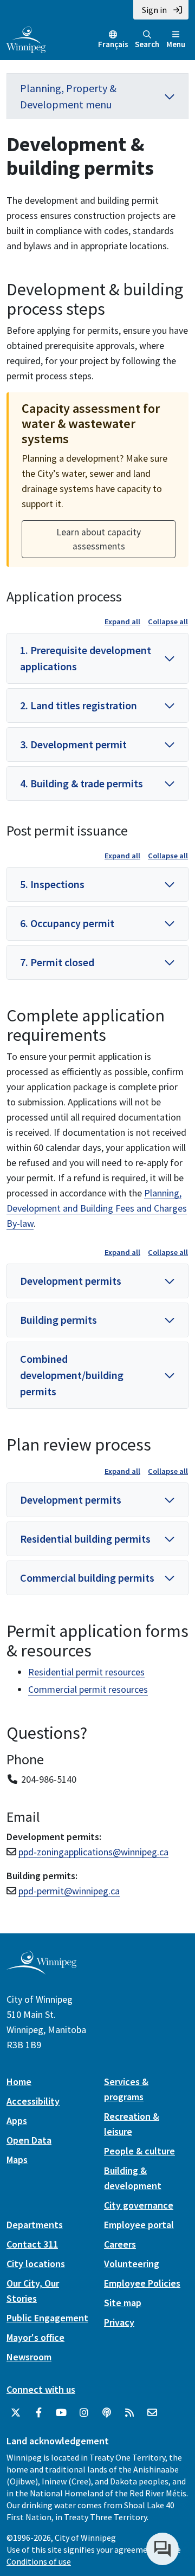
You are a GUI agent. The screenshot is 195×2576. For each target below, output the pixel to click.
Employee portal (139, 2225)
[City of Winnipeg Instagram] (84, 2413)
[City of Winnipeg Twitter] (16, 2413)
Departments (35, 2225)
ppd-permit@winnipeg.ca (69, 1891)
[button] (97, 658)
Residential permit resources (86, 1672)
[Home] (26, 38)
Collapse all (168, 622)
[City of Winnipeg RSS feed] (129, 2413)
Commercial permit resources (88, 1689)
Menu (176, 44)
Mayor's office (35, 2337)
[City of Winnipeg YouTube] (61, 2413)
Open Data (29, 2140)
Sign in (154, 10)
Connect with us (41, 2389)
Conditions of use (39, 2561)
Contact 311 (32, 2244)
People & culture (139, 2151)
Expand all (122, 622)
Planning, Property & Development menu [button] (68, 96)
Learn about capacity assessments (99, 539)
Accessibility (33, 2101)
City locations (36, 2264)
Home (19, 2082)
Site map (123, 2303)
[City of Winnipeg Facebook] (38, 2413)
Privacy (119, 2322)
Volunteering (132, 2264)
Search (147, 44)
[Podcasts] (107, 2413)
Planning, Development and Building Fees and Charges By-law (97, 1208)
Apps (17, 2121)
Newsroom (29, 2357)
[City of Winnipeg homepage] (41, 1970)
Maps (17, 2160)
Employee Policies (142, 2283)
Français (113, 44)
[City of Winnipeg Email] (152, 2413)
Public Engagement (47, 2318)
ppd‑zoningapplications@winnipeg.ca (93, 1852)
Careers (120, 2244)
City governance (139, 2205)
